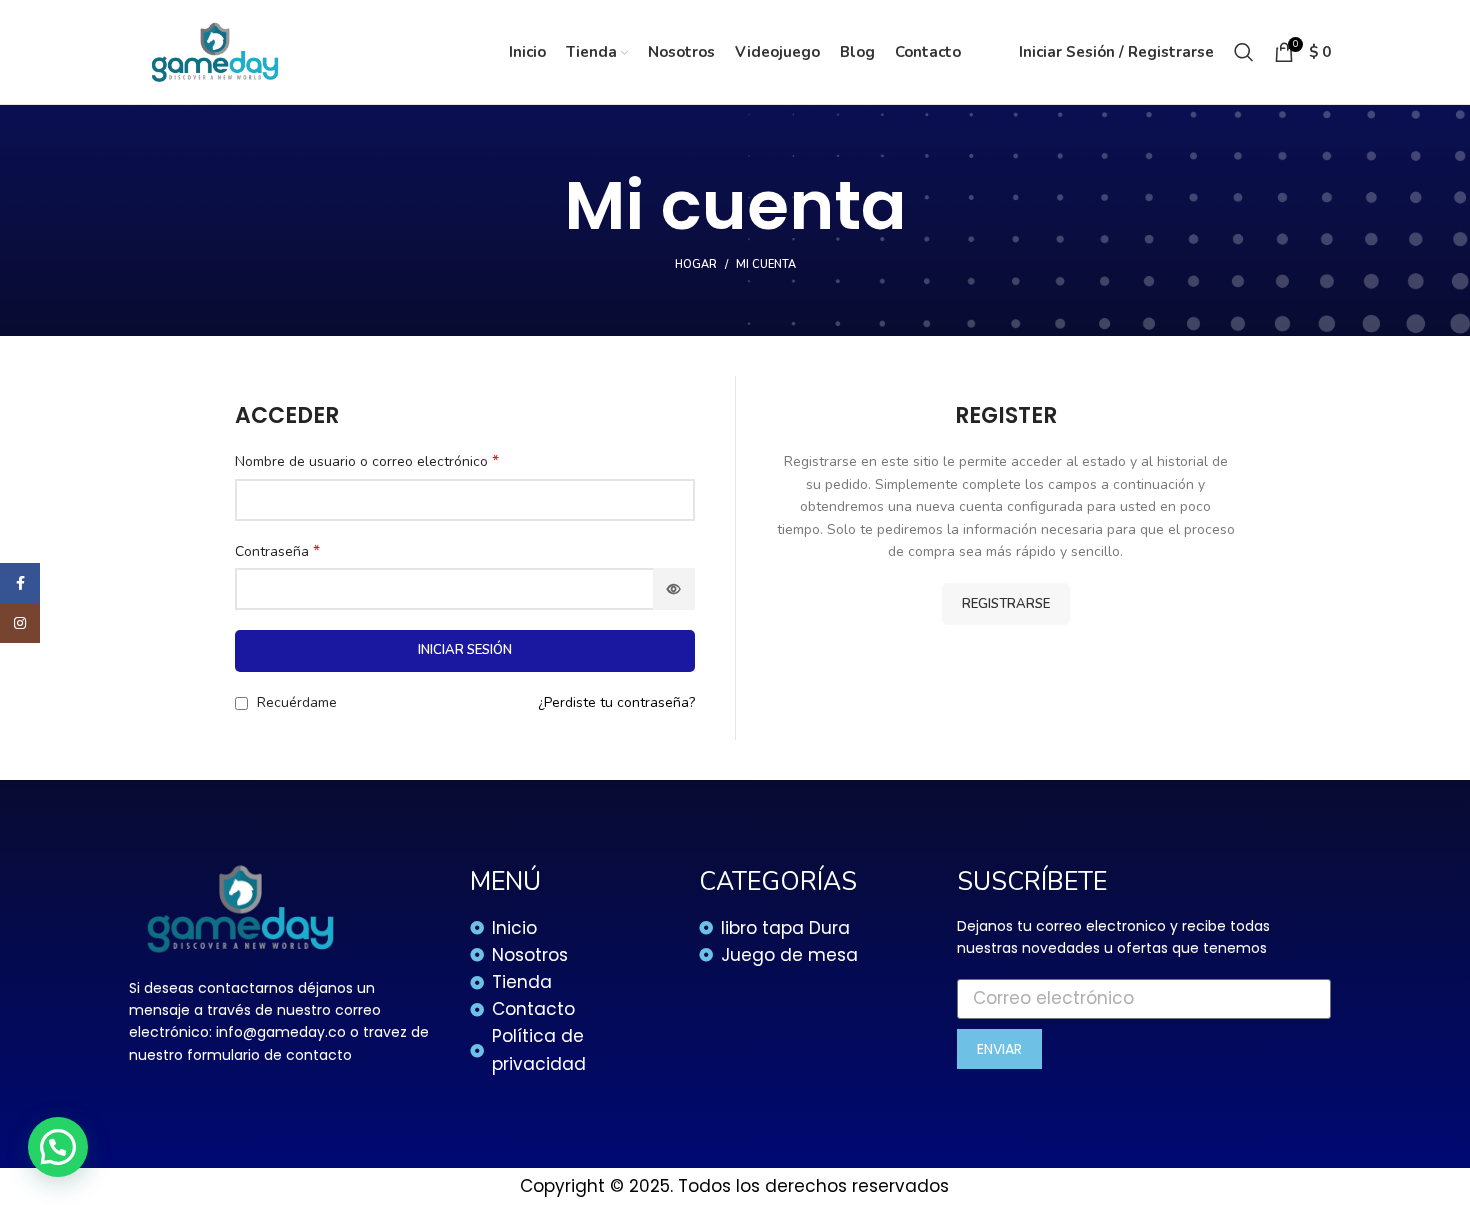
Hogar (696, 264)
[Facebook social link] (20, 583)
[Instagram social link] (20, 623)
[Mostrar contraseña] (674, 589)
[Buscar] (1244, 52)
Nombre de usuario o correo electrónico (367, 461)
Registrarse (1006, 604)
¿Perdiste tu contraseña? (616, 702)
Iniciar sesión (465, 650)
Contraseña (277, 551)
